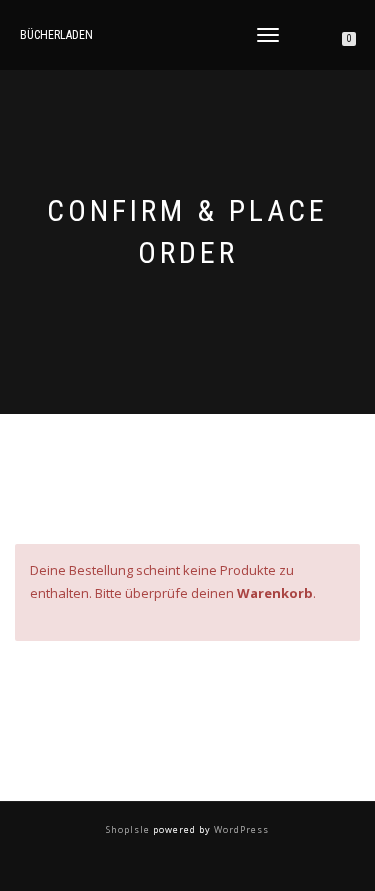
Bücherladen (56, 35)
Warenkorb (275, 593)
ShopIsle (129, 829)
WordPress (240, 829)
